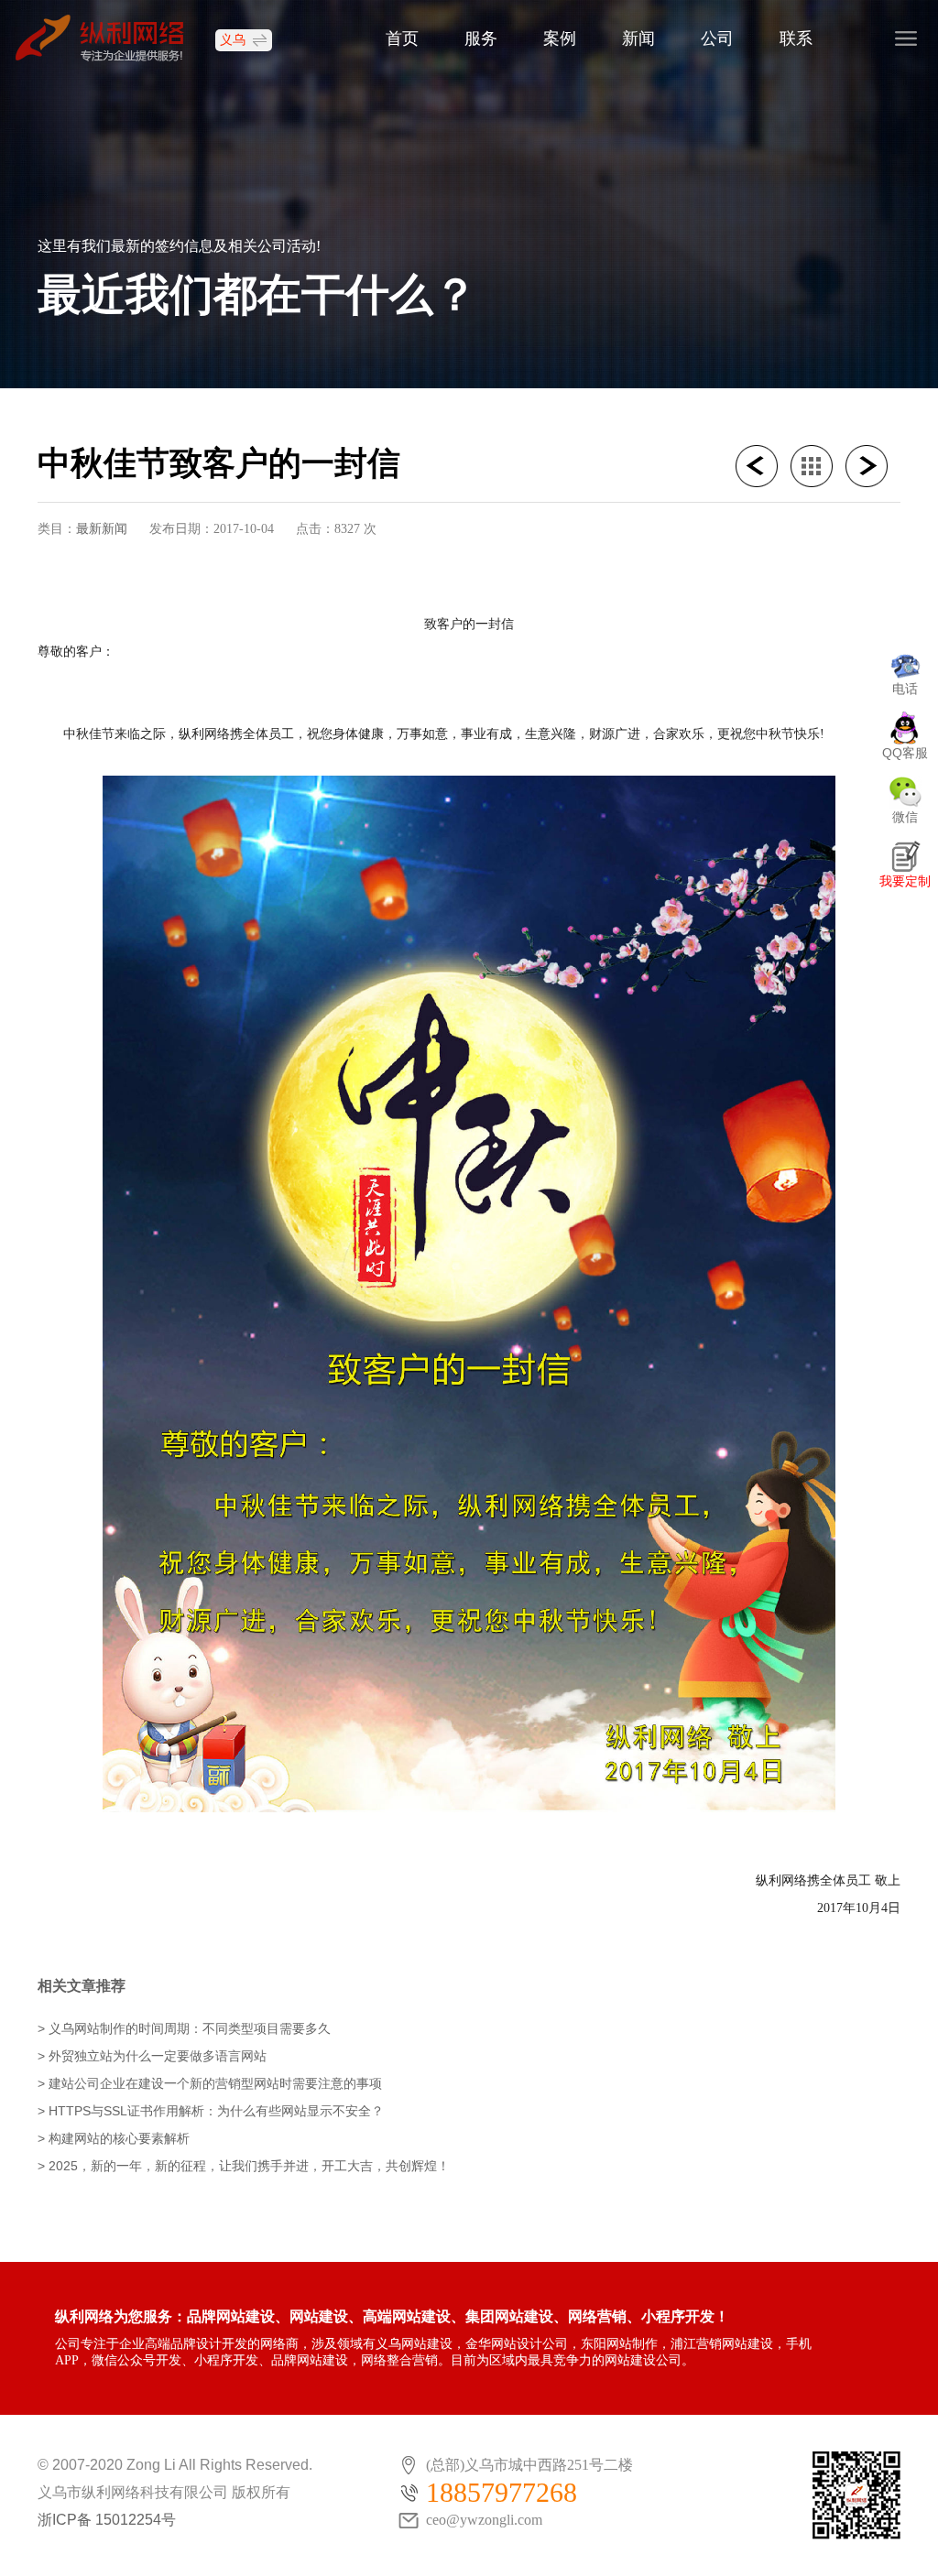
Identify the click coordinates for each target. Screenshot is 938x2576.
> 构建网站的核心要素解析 (114, 2138)
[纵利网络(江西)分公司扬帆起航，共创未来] (763, 466)
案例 (560, 38)
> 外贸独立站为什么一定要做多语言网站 (152, 2056)
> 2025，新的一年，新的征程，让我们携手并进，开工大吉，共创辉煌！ (244, 2166)
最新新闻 (102, 528)
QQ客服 (905, 753)
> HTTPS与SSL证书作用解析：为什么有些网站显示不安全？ (211, 2111)
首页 (402, 38)
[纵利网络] (108, 37)
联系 (796, 38)
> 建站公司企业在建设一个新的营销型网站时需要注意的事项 (210, 2083)
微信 (905, 817)
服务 (481, 38)
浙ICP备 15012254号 (107, 2520)
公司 (717, 38)
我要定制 (905, 881)
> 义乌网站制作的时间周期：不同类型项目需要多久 (184, 2028)
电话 (905, 689)
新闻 (638, 38)
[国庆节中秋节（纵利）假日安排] (873, 466)
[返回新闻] (818, 466)
